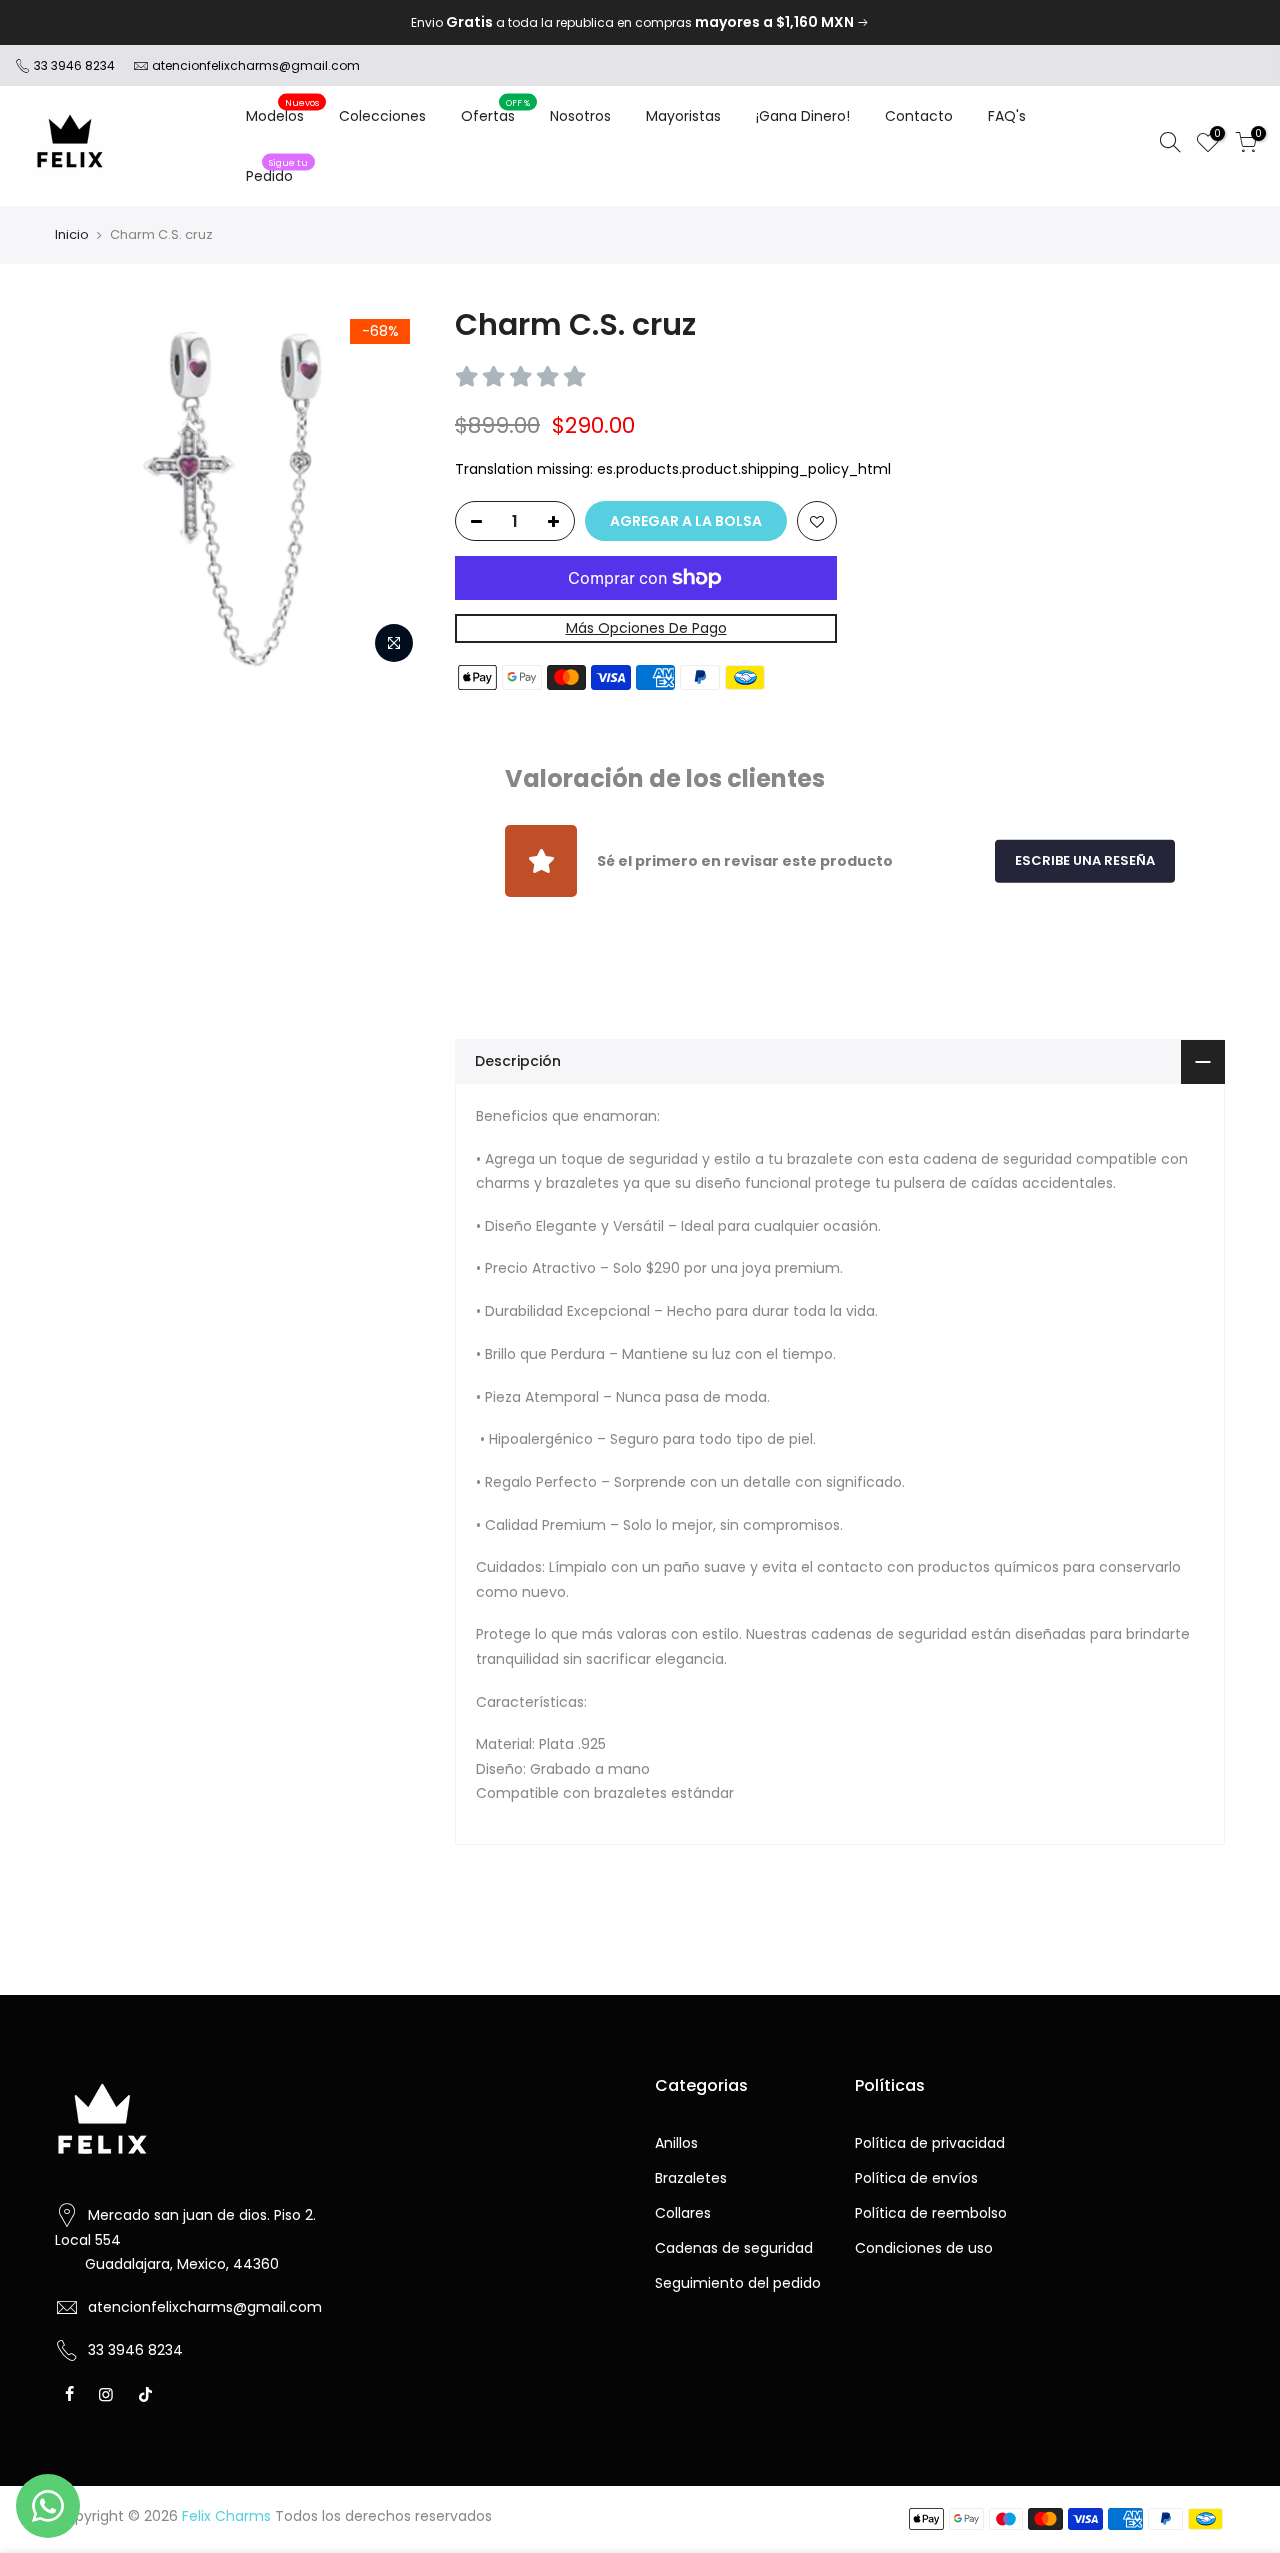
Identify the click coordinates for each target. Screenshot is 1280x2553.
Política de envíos (916, 2178)
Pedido (277, 171)
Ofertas (496, 111)
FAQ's (1007, 116)
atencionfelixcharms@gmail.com (256, 65)
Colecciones (382, 116)
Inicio (72, 235)
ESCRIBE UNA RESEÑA (1085, 860)
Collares (683, 2213)
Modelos (283, 111)
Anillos (676, 2143)
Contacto (919, 116)
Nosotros (580, 116)
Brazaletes (691, 2178)
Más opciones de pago (646, 628)
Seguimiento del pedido (738, 2283)
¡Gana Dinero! (803, 116)
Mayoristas (683, 116)
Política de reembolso (931, 2213)
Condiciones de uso (924, 2248)
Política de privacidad (930, 2143)
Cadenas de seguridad (734, 2248)
